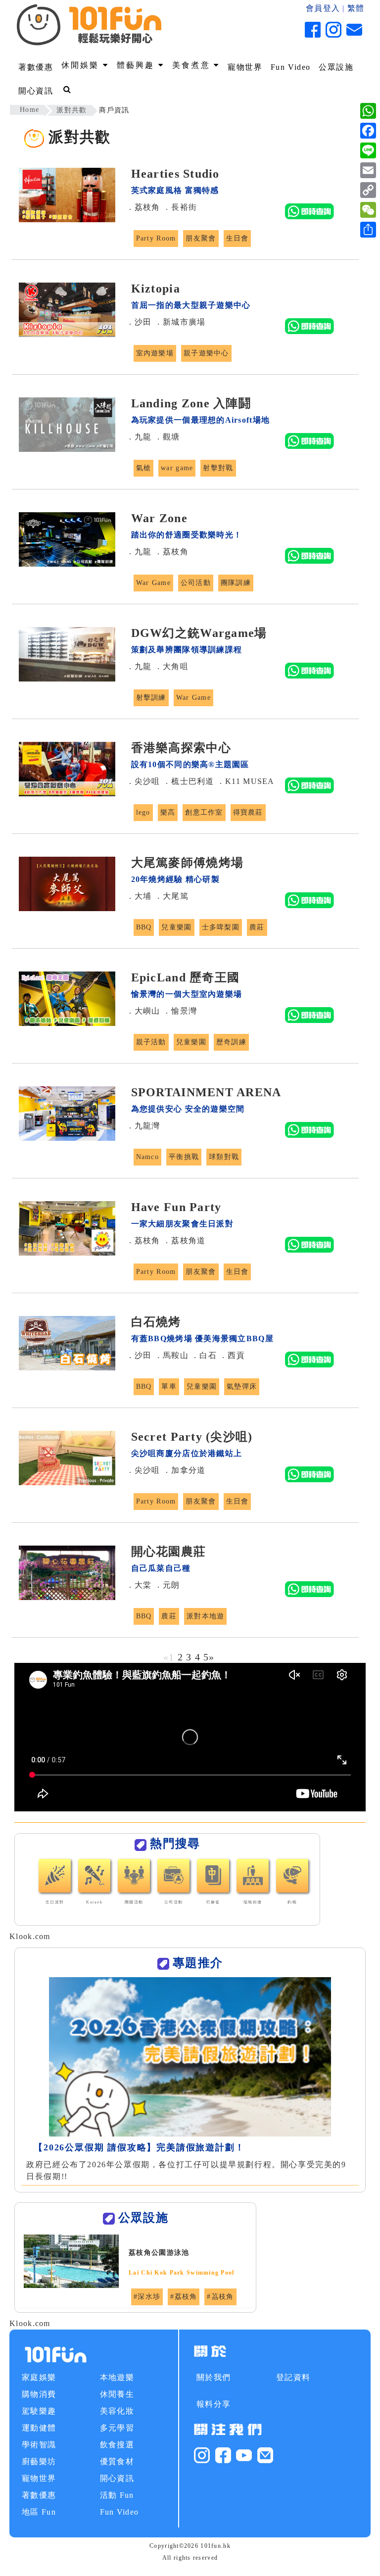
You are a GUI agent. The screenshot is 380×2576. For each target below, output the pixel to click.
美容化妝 (117, 2411)
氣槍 (144, 468)
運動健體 (39, 2428)
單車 (169, 1386)
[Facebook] (368, 131)
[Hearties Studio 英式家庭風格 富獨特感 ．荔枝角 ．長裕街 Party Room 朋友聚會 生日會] (185, 267)
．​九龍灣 (143, 1126)
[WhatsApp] (368, 111)
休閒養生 (117, 2394)
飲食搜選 (117, 2445)
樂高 (168, 812)
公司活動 (196, 583)
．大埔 (139, 896)
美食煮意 (193, 65)
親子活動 (151, 1042)
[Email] (368, 170)
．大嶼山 (143, 1011)
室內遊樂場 (155, 353)
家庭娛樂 (39, 2377)
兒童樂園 (176, 927)
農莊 (257, 927)
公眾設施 (336, 67)
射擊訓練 (151, 698)
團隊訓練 (236, 583)
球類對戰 (224, 1157)
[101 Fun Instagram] (202, 2454)
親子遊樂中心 (206, 353)
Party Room (156, 238)
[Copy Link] (368, 190)
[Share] (368, 230)
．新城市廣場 (180, 322)
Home (29, 110)
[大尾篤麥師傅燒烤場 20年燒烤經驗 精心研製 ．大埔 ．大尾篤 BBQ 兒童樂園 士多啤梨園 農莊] (185, 956)
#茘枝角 (220, 2297)
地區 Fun (39, 2512)
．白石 (204, 1355)
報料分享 (214, 2404)
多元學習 (117, 2428)
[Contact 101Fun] (265, 2454)
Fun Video (291, 67)
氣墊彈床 (242, 1386)
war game (177, 468)
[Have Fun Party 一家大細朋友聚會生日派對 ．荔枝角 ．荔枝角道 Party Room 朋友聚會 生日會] (185, 1300)
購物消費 (39, 2394)
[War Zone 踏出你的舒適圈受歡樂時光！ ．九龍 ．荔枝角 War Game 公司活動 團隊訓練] (185, 611)
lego (143, 812)
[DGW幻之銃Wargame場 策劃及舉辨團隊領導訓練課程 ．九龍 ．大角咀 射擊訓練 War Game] (185, 726)
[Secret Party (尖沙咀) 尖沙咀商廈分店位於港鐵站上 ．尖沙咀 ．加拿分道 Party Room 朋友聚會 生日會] (185, 1530)
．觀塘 (167, 437)
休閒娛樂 (82, 65)
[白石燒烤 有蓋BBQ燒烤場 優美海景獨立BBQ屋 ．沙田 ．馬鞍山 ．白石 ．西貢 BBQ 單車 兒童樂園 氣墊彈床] (185, 1415)
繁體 (356, 8)
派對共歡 (71, 110)
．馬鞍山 (171, 1355)
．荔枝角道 (184, 1240)
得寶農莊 (248, 812)
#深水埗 (147, 2297)
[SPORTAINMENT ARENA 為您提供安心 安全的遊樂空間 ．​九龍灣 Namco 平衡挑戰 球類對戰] (185, 1186)
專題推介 (198, 1963)
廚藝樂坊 (39, 2461)
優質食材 (117, 2461)
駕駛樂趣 (39, 2411)
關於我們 (214, 2377)
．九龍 (139, 437)
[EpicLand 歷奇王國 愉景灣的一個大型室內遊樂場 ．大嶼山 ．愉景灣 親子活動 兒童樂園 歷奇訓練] (185, 1071)
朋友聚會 (201, 238)
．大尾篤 (171, 896)
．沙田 (139, 322)
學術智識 (39, 2445)
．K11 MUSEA (246, 781)
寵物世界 (245, 67)
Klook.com (30, 1936)
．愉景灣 (180, 1011)
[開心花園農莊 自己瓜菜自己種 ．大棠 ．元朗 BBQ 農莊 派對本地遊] (185, 1645)
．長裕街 (180, 207)
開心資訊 (36, 91)
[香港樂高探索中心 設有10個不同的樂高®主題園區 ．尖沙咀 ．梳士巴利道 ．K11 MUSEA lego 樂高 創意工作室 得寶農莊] (185, 841)
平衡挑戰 (184, 1157)
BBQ (144, 927)
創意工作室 (204, 812)
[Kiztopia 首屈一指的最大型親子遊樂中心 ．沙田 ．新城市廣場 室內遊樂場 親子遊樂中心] (185, 382)
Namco (147, 1157)
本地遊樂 (117, 2377)
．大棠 (139, 1585)
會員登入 (323, 8)
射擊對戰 (218, 468)
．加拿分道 (184, 1470)
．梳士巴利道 (189, 781)
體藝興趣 (138, 65)
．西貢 (232, 1355)
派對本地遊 (205, 1616)
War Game (153, 583)
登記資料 (293, 2377)
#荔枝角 (184, 2297)
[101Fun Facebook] (223, 2454)
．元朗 (167, 1585)
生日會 (237, 238)
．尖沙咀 (143, 781)
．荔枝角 (143, 207)
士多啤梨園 (221, 927)
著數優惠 (36, 67)
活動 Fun (117, 2495)
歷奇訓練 (231, 1042)
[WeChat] (368, 210)
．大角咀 (171, 666)
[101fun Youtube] (244, 2454)
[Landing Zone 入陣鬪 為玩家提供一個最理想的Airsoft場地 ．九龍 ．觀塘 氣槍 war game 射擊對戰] (185, 497)
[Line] (368, 150)
